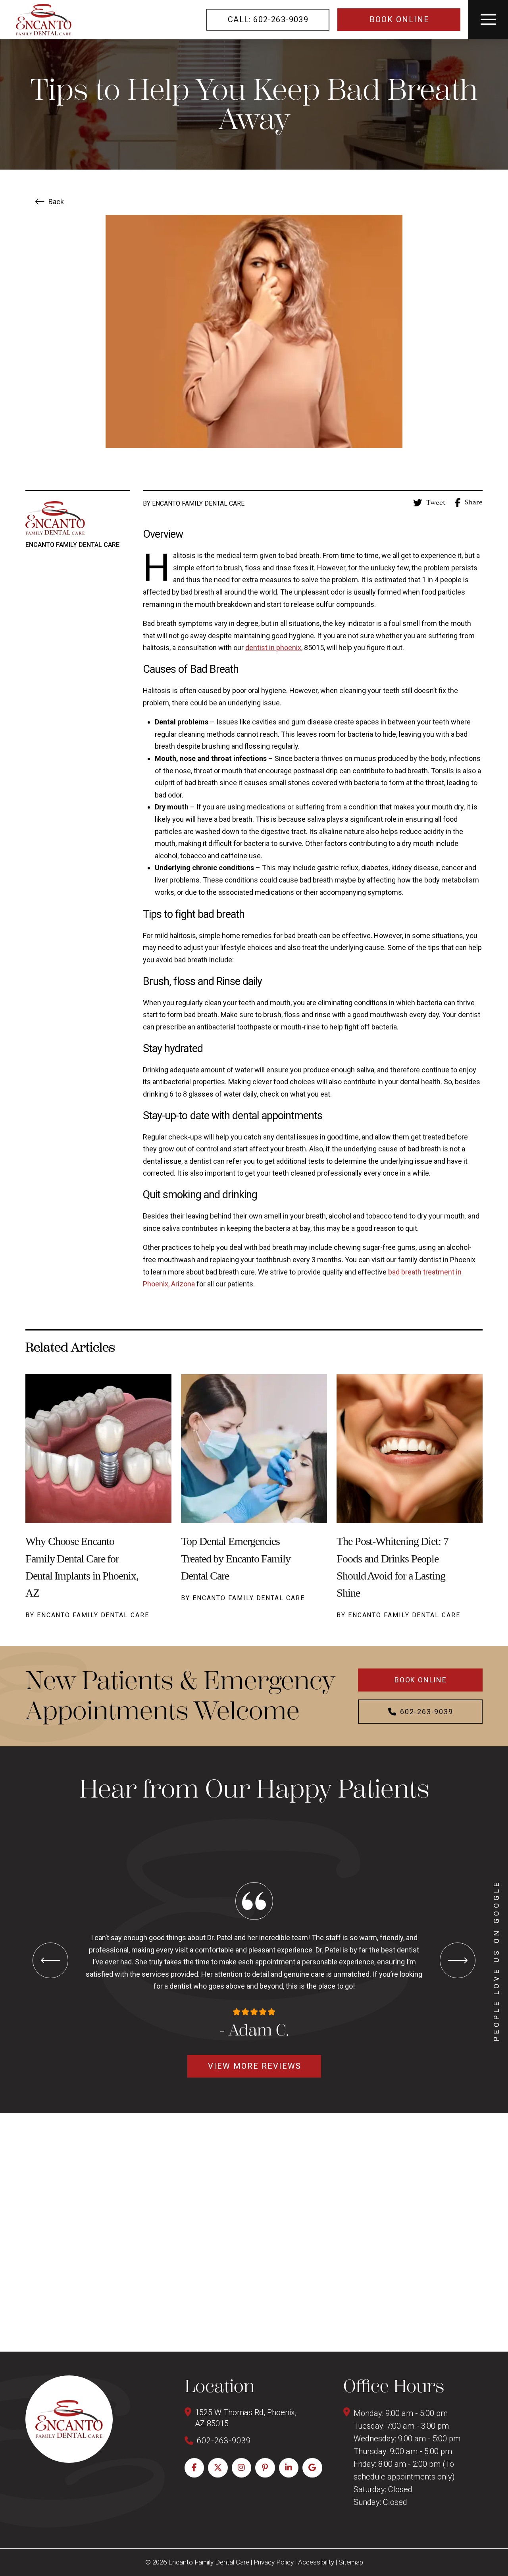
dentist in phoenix (273, 648)
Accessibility (316, 2562)
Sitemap (351, 2562)
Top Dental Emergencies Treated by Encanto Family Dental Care (236, 1558)
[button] (488, 20)
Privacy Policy (274, 2562)
